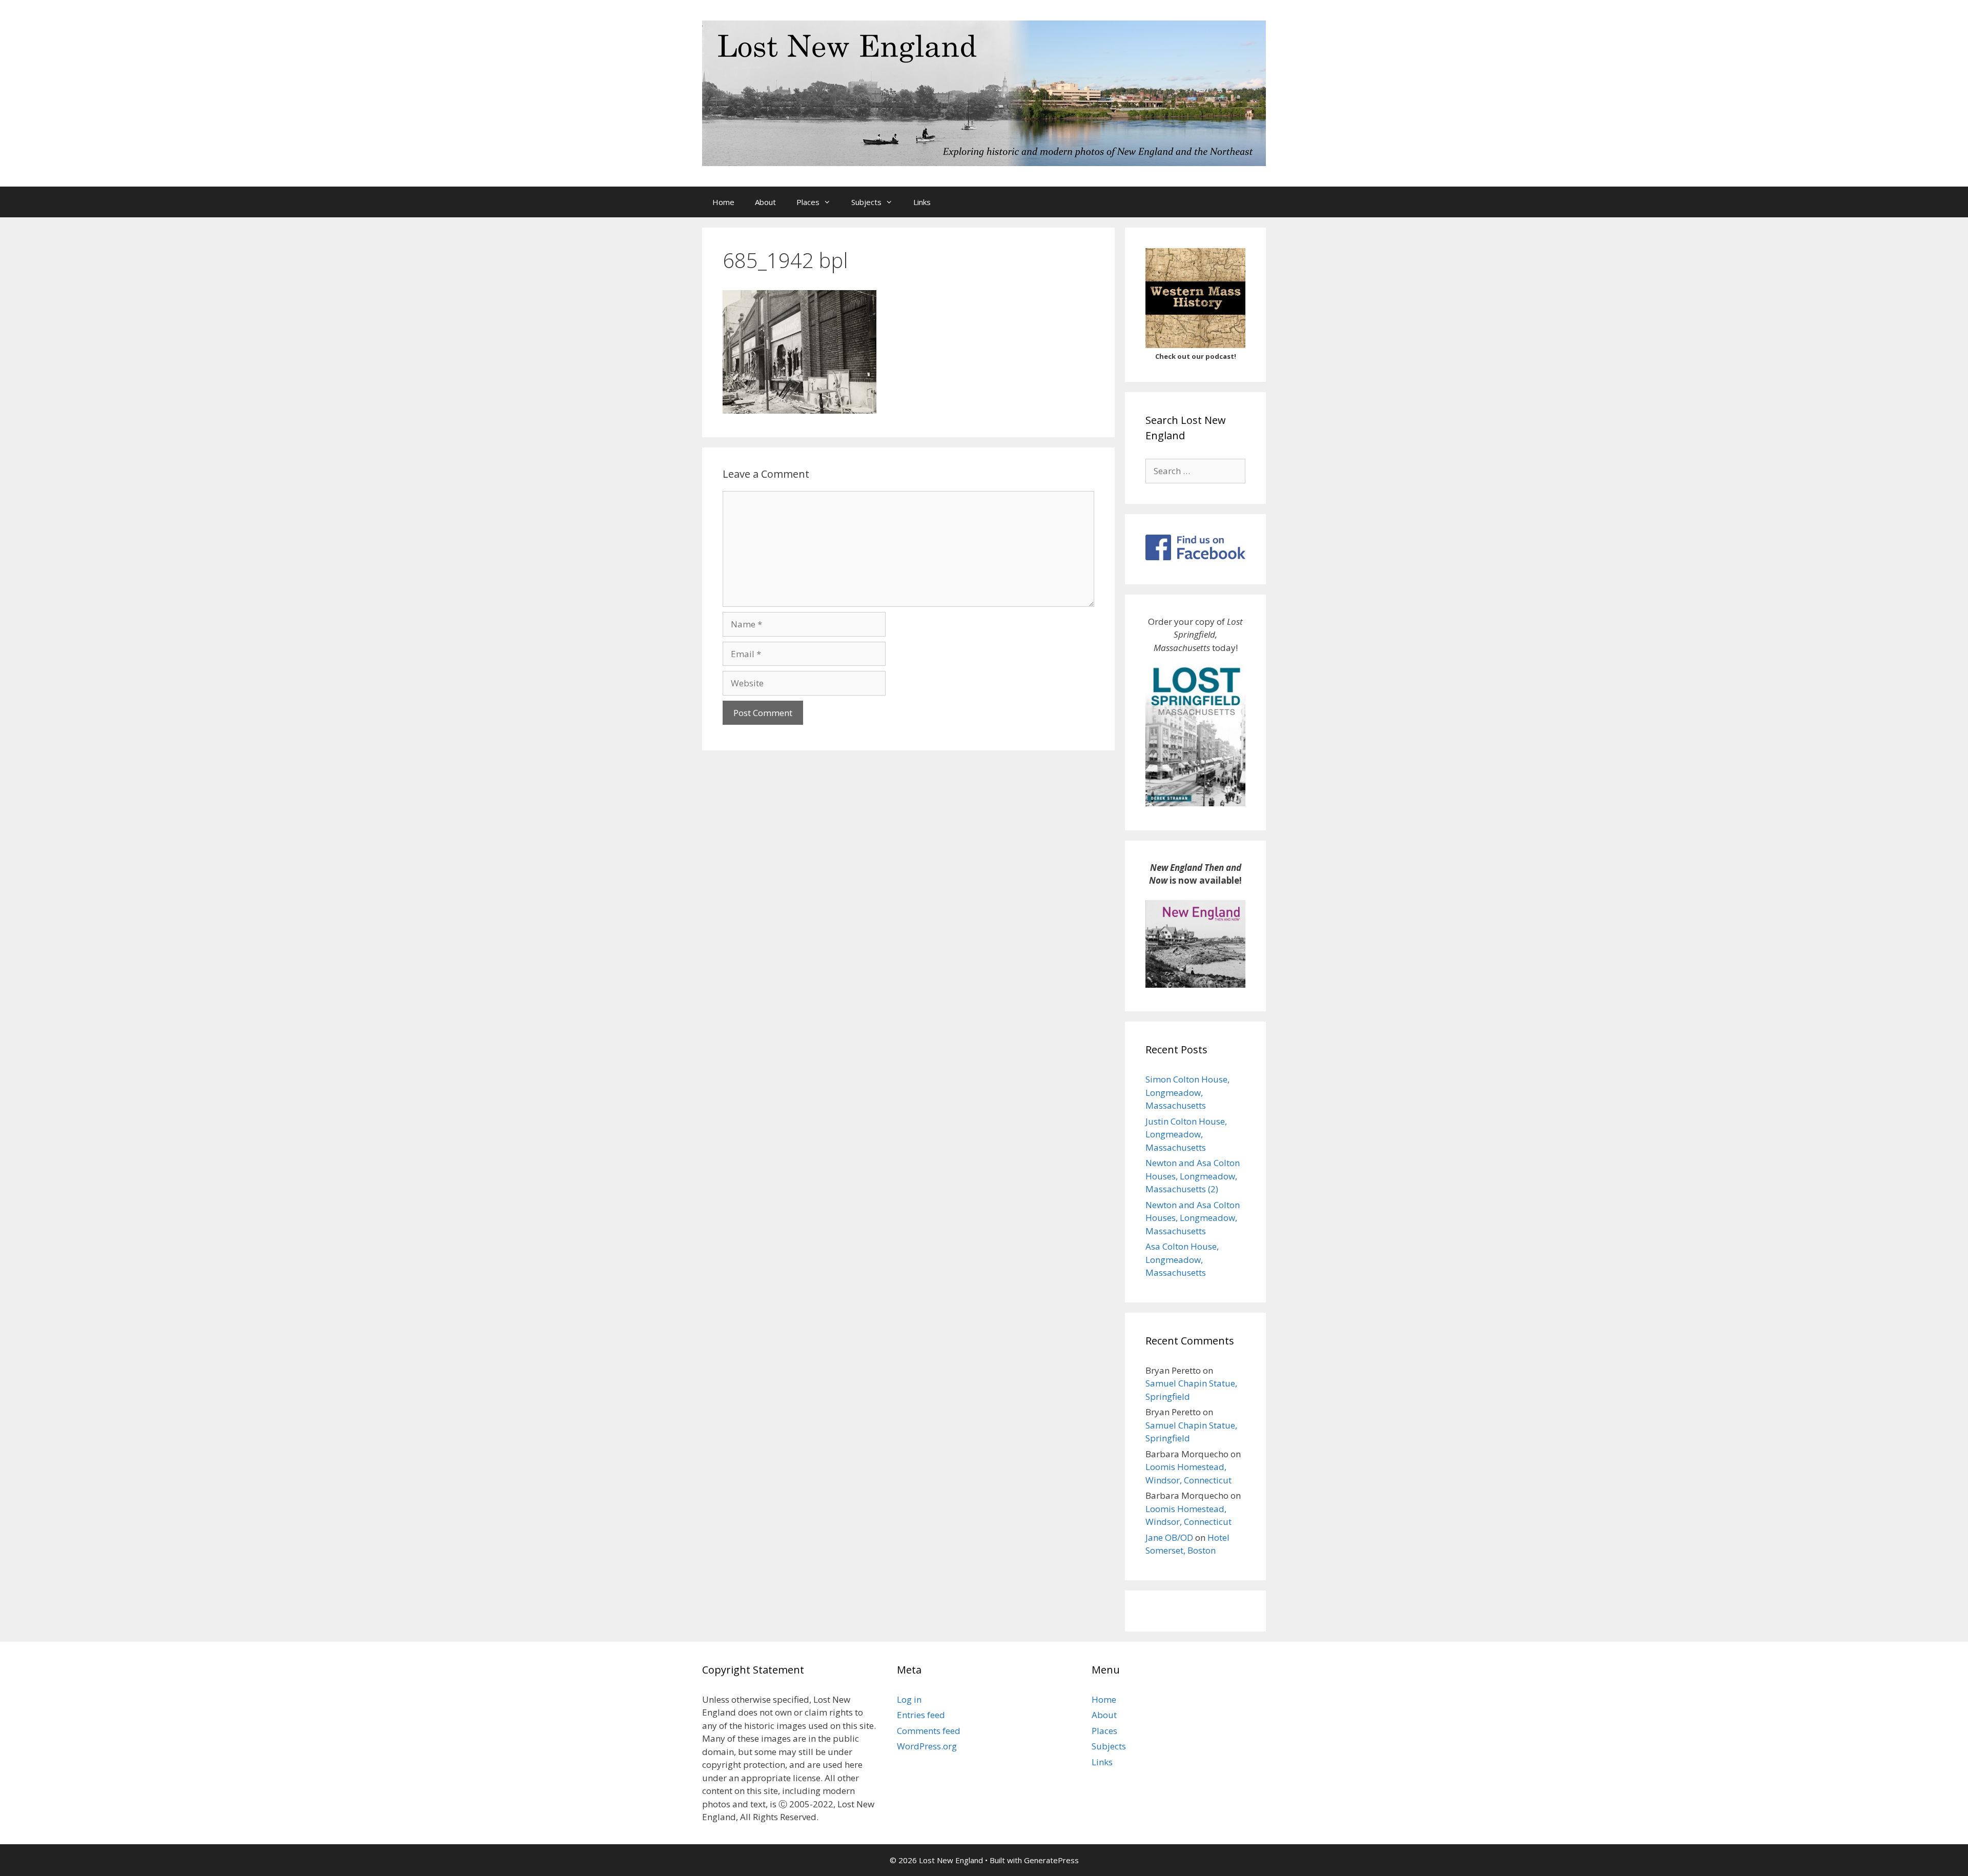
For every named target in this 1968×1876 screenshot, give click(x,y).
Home (723, 202)
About (765, 202)
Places (808, 202)
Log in (909, 1699)
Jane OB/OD (1169, 1537)
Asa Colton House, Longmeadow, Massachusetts (1182, 1259)
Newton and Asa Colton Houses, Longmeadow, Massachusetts (1193, 1218)
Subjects (866, 202)
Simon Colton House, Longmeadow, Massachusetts (1187, 1092)
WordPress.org (927, 1746)
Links (922, 202)
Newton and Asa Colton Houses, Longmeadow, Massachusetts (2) (1193, 1176)
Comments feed (929, 1731)
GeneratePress (1051, 1860)
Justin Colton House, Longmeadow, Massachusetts (1186, 1134)
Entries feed (921, 1715)
